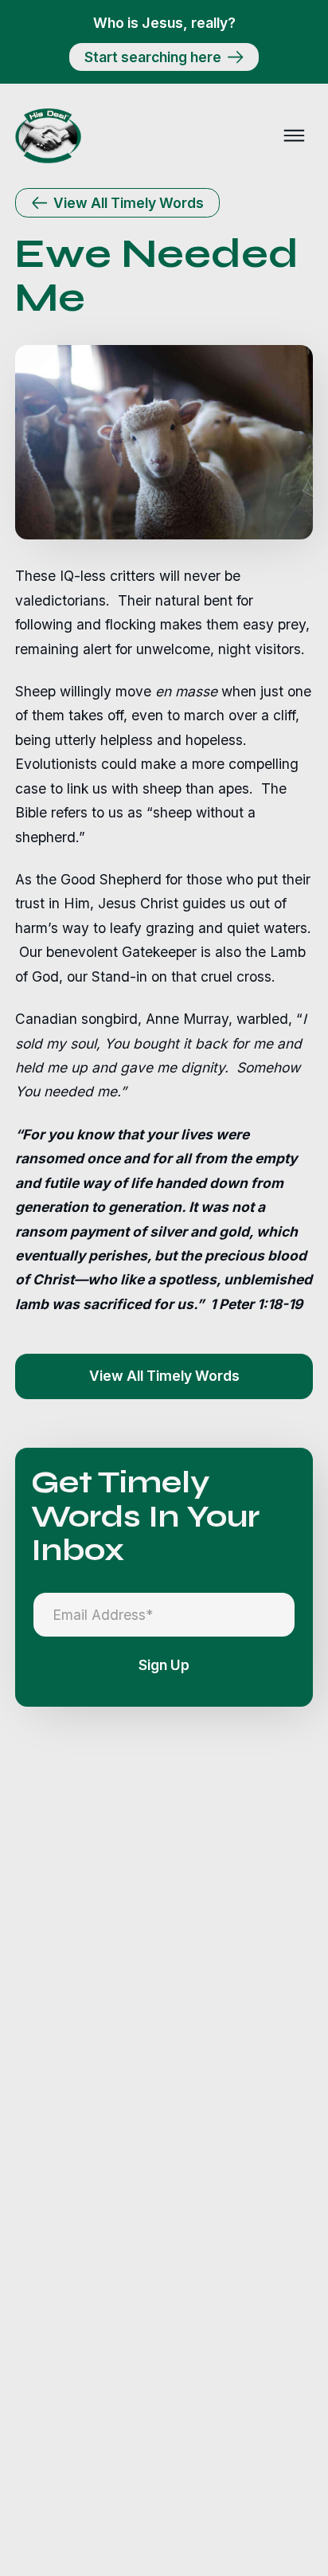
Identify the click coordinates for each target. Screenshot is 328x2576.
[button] (294, 135)
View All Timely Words (164, 1376)
